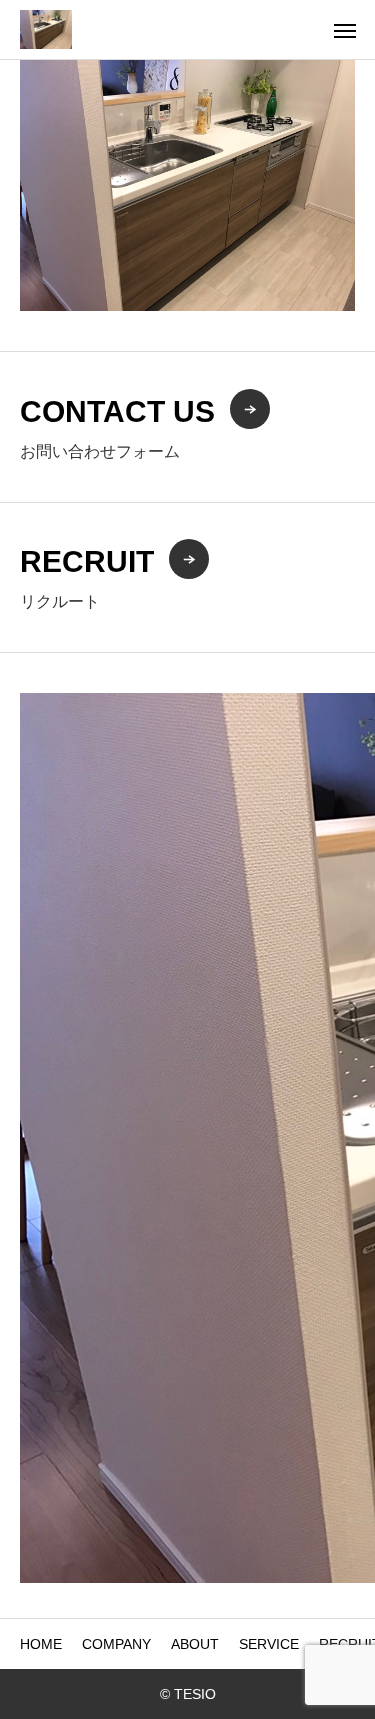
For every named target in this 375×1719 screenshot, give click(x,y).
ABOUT (195, 1644)
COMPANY (116, 1644)
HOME (41, 1644)
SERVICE (269, 1644)
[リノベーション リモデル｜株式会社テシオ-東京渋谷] (46, 29)
